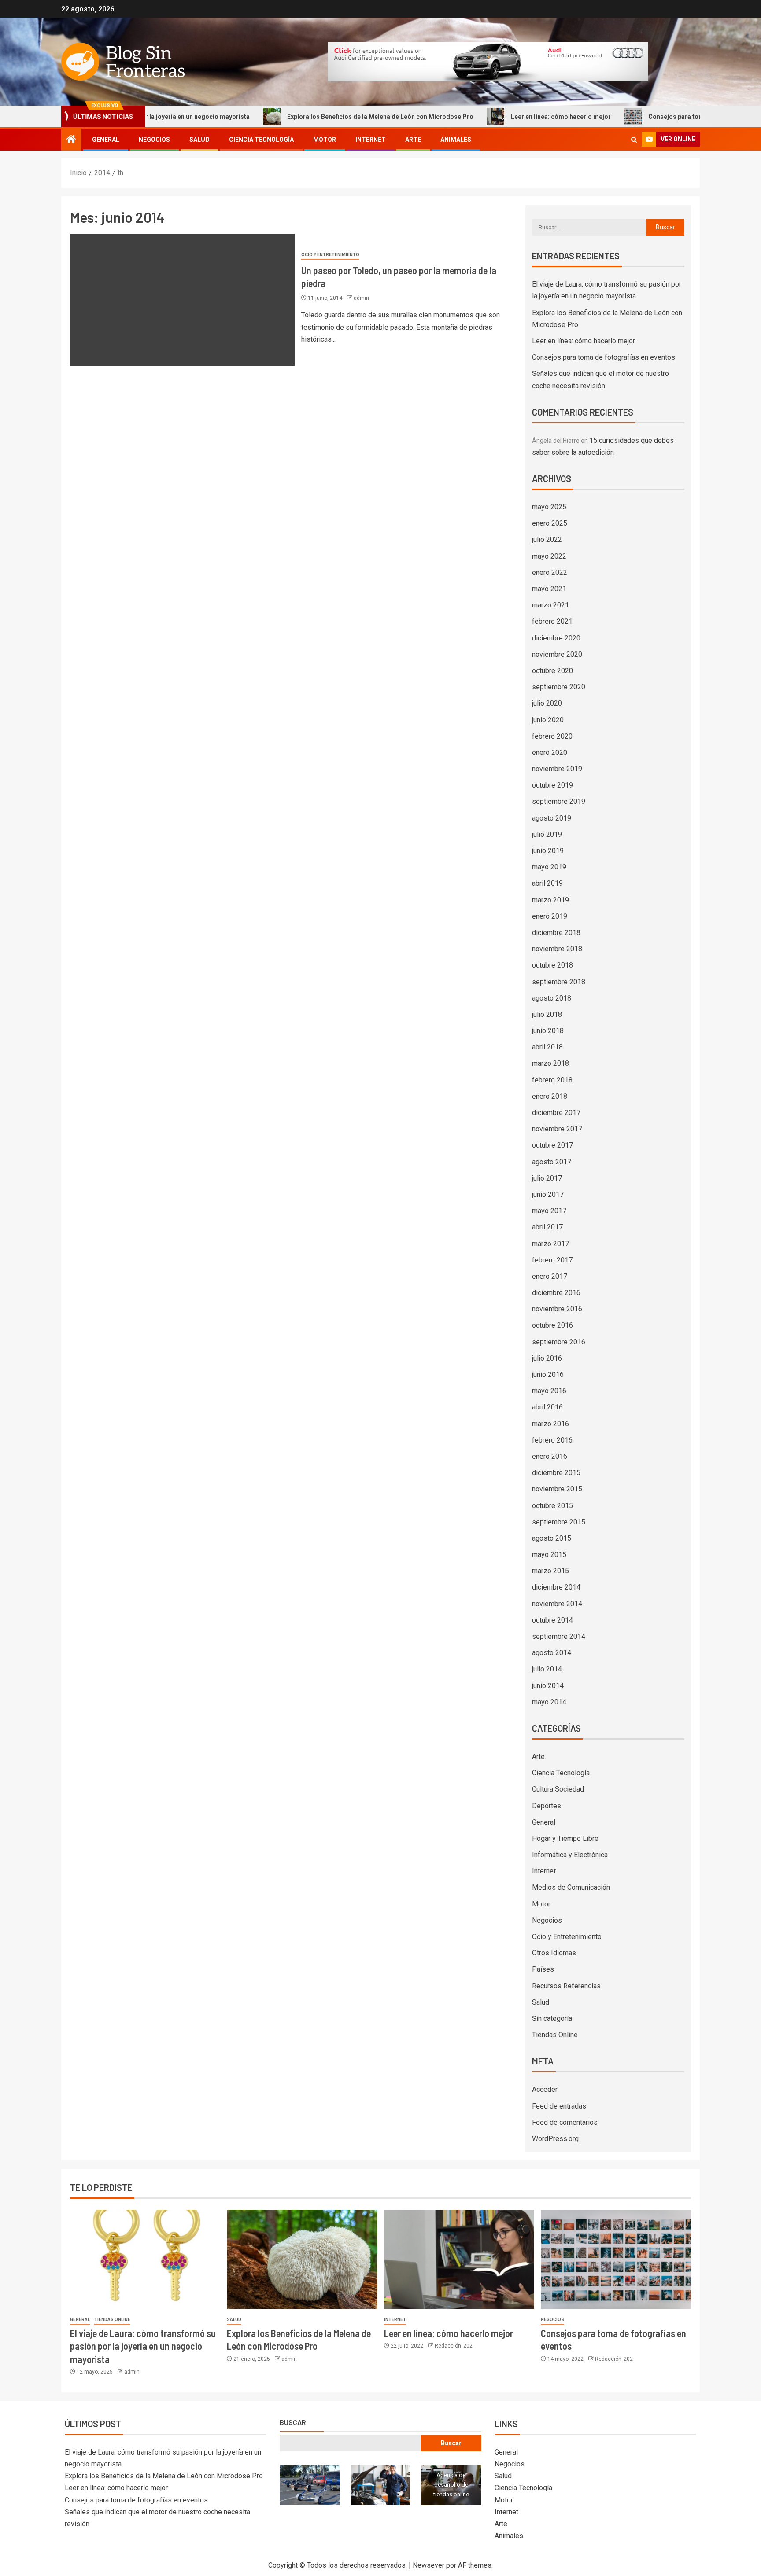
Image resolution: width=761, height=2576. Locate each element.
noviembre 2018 (557, 949)
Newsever (429, 2565)
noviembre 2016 (557, 1309)
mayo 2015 (549, 1555)
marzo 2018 (550, 1063)
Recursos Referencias (566, 1986)
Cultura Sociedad (558, 1789)
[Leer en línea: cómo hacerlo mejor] (459, 2259)
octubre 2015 (552, 1506)
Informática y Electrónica (570, 1855)
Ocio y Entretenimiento (330, 255)
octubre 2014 (552, 1620)
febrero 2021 (552, 621)
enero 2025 (550, 523)
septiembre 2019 (559, 801)
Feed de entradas (559, 2106)
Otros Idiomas (554, 1953)
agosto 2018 (552, 998)
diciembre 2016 (556, 1293)
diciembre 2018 (556, 933)
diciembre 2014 (556, 1587)
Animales (456, 140)
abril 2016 (547, 1407)
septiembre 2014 (559, 1636)
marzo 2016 (550, 1424)
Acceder (545, 2089)
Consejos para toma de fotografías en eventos (645, 117)
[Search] (634, 140)
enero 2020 (550, 753)
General (106, 140)
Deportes (547, 1806)
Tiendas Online (555, 2035)
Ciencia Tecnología (261, 140)
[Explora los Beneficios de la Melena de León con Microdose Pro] (302, 2259)
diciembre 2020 (556, 638)
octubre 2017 (552, 1145)
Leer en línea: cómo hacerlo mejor (489, 117)
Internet (371, 140)
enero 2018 (550, 1096)
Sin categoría (552, 2018)
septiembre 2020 (559, 687)
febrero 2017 (552, 1260)
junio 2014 (548, 1686)
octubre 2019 (552, 785)
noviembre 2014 (557, 1604)
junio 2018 (548, 1031)
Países (543, 1969)
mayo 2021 (549, 589)
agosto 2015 (552, 1538)
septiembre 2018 (559, 982)
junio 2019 (548, 851)
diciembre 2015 (556, 1473)
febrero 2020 (552, 736)
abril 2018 (547, 1047)
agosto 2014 (552, 1653)
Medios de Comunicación (571, 1887)
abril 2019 (547, 883)
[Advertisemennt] (488, 61)
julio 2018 (547, 1014)
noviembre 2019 (557, 769)
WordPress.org (555, 2139)
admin (361, 298)
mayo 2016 (549, 1391)
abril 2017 (547, 1227)
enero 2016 (550, 1456)
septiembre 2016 (559, 1342)
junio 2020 (548, 720)
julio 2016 (547, 1358)
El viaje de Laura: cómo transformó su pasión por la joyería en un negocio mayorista (143, 2346)
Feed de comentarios (565, 2122)
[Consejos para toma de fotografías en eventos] (616, 2259)
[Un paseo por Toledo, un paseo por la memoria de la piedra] (182, 300)
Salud (199, 140)
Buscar (293, 2422)
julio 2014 (547, 1669)
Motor (325, 140)
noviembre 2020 (557, 654)
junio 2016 (548, 1374)
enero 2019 (550, 916)
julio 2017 (547, 1178)
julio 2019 (547, 834)
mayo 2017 (549, 1211)
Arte (413, 140)
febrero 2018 (552, 1080)
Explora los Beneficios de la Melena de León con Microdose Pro (308, 117)
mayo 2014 (549, 1702)
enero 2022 (550, 572)
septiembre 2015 (559, 1522)
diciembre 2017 (556, 1113)
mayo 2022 (549, 556)
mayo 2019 (549, 867)
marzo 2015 (550, 1571)
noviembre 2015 (557, 1489)
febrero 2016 (552, 1440)
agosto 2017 (552, 1162)
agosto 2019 (552, 818)
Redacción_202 (454, 2346)
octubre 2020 (552, 671)
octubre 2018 (552, 965)
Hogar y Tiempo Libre (565, 1838)
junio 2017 (548, 1194)
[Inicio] (71, 140)
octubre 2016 (552, 1325)
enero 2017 (550, 1276)
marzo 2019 (550, 900)
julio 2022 (547, 539)
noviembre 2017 (557, 1129)
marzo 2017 (550, 1244)
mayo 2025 (549, 507)
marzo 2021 (550, 605)
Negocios (154, 140)
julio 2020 (547, 703)
